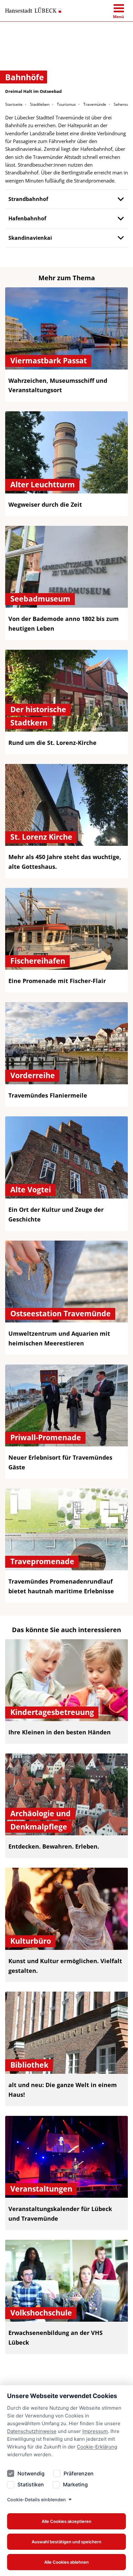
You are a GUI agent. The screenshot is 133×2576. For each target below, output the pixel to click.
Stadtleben (40, 104)
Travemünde (95, 104)
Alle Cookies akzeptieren (66, 2521)
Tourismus (66, 104)
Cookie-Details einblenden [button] (36, 2499)
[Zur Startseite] (33, 10)
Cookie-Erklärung (97, 2447)
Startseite (14, 104)
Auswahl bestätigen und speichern (66, 2542)
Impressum (95, 2431)
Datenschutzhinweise (32, 2431)
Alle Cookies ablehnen (66, 2562)
